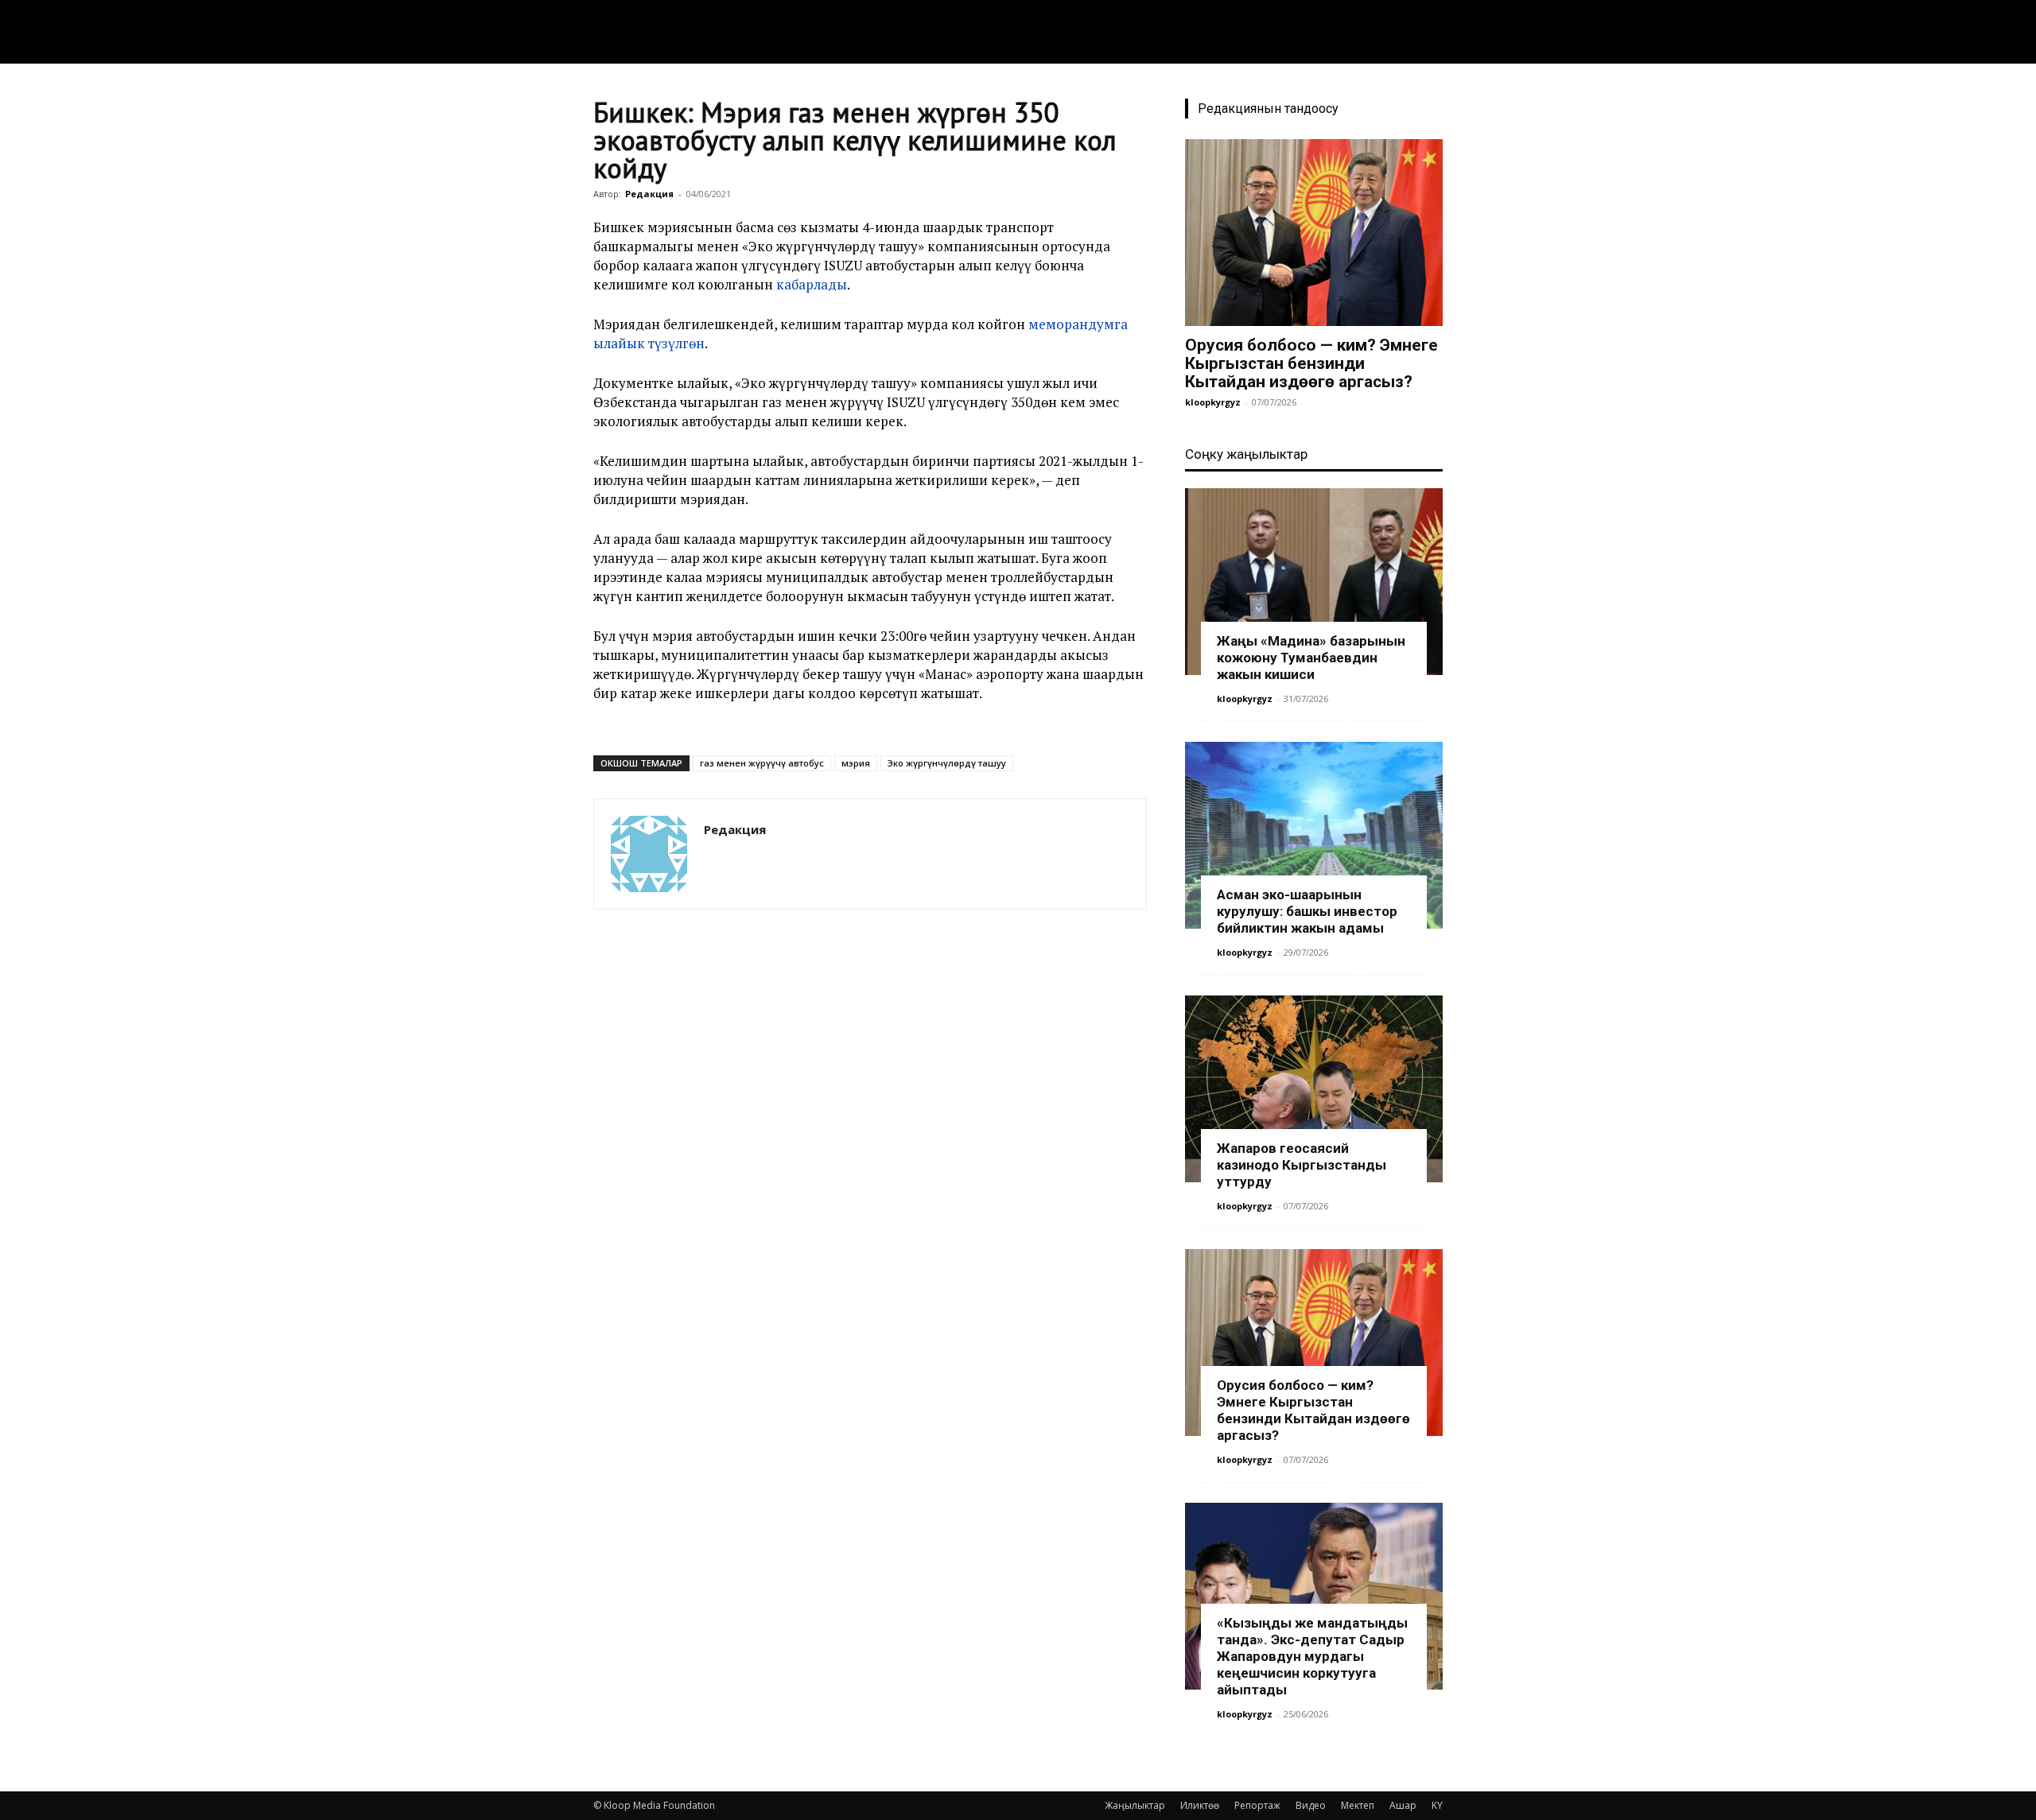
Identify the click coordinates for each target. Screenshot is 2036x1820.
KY (1437, 1805)
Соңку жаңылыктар (1246, 454)
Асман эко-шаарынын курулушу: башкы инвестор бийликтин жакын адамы (1307, 911)
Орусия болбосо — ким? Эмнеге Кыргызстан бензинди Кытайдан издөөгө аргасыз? (1311, 363)
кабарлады (812, 284)
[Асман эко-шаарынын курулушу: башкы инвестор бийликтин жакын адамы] (1314, 835)
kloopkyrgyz (1213, 402)
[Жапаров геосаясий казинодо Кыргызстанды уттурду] (1314, 1089)
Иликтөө (1200, 1805)
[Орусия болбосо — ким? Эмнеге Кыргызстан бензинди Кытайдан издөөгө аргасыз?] (1314, 233)
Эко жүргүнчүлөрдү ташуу (947, 763)
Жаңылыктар (1135, 1805)
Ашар (1403, 1805)
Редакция (649, 194)
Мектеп (1358, 1805)
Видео (1311, 1805)
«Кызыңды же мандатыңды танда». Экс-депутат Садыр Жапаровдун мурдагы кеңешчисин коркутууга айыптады (1312, 1656)
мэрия (856, 763)
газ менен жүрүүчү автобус (762, 763)
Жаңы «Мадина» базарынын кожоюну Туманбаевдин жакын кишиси (1311, 658)
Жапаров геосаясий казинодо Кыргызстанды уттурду (1302, 1165)
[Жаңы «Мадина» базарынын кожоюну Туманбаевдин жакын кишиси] (1314, 582)
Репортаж (1257, 1805)
